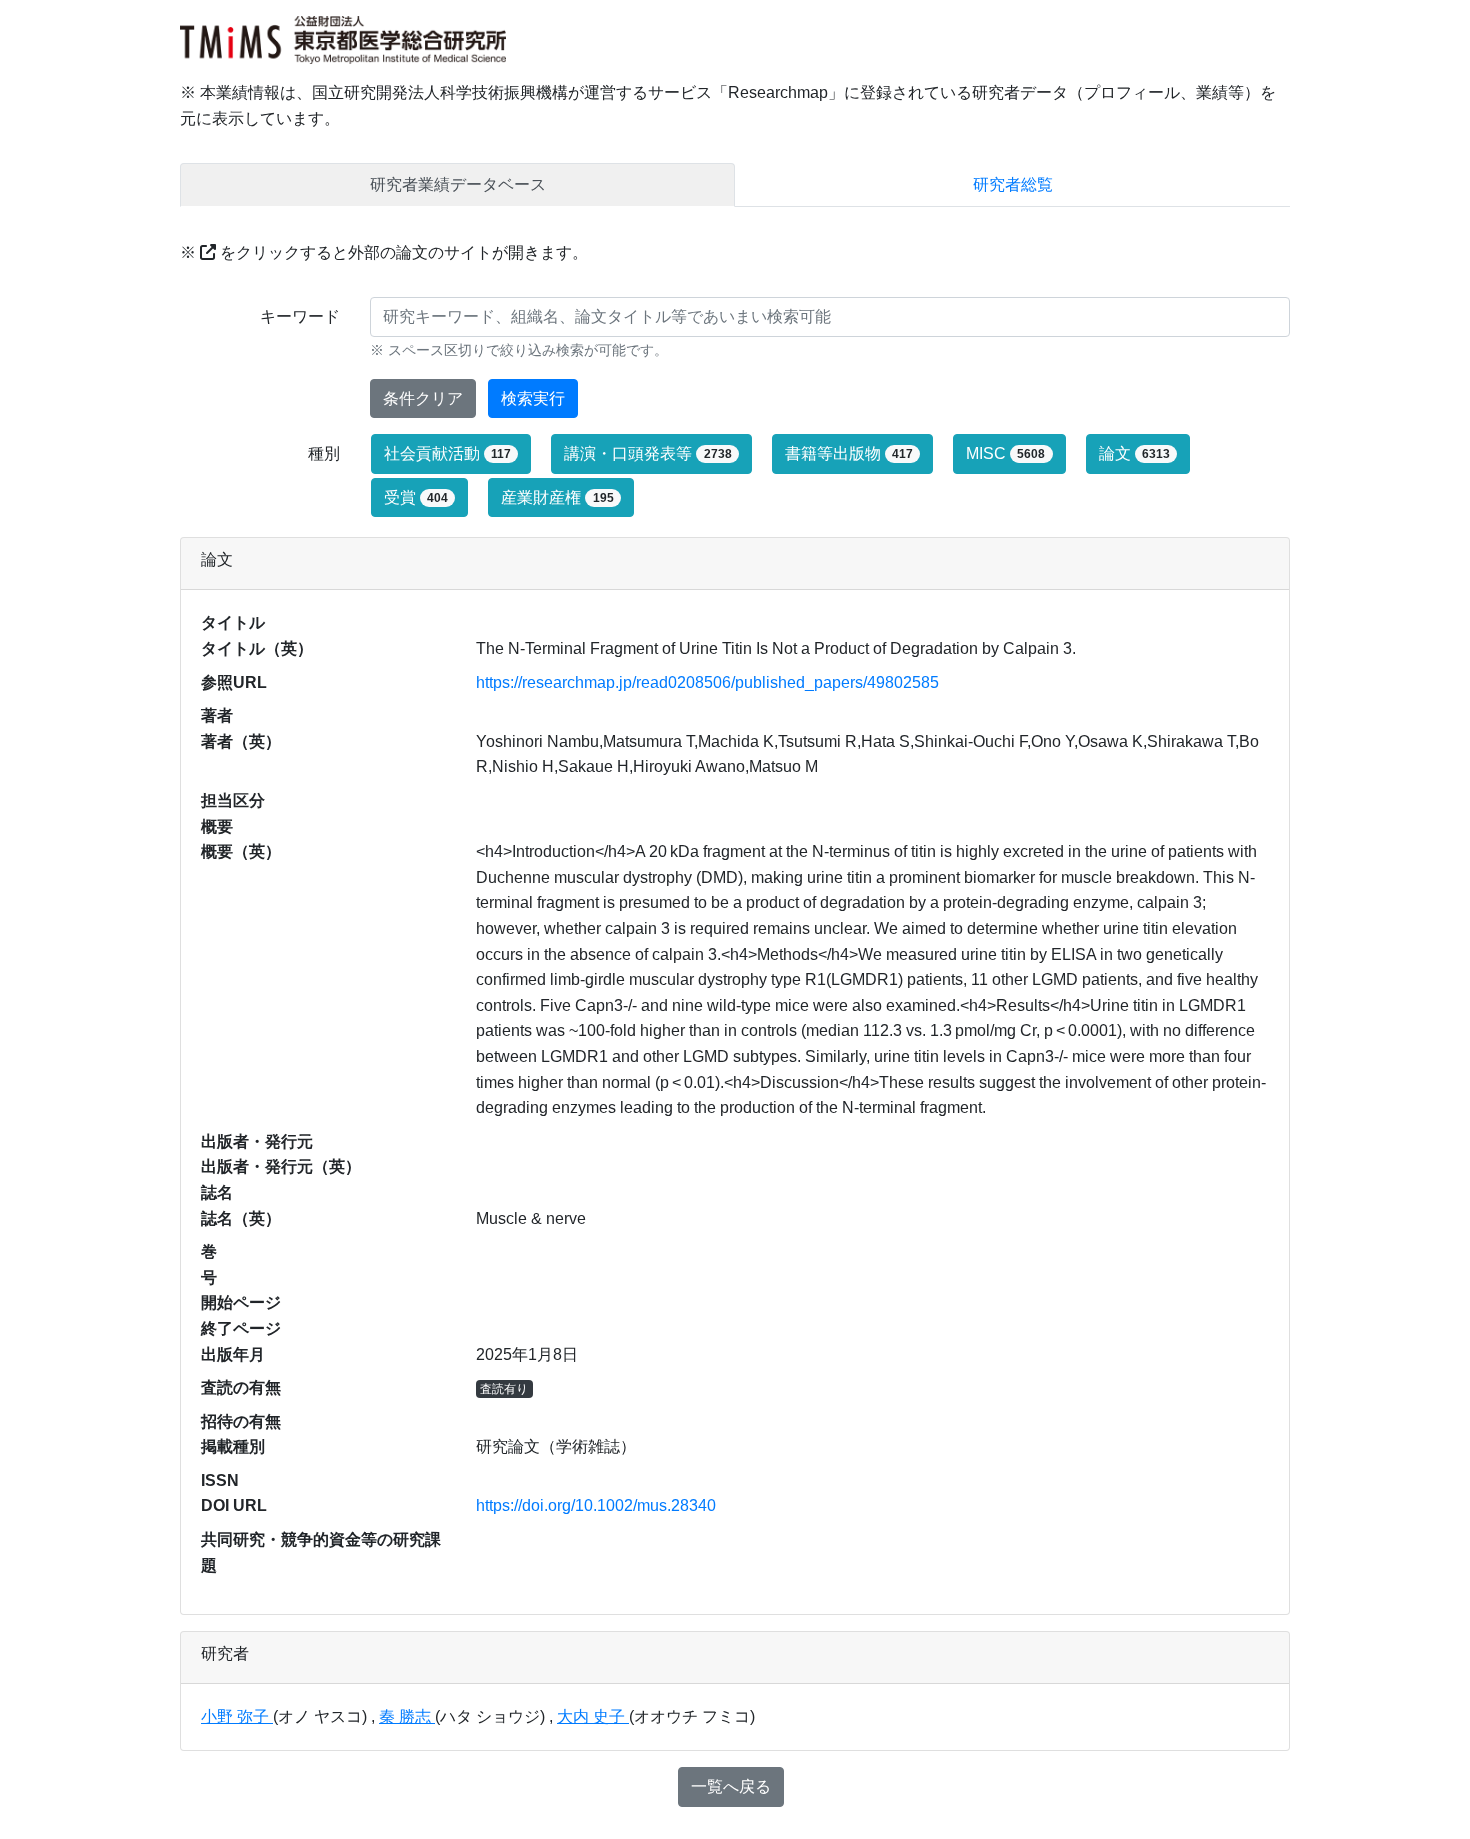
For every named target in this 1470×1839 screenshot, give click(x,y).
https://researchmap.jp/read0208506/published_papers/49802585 (707, 682)
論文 (1134, 453)
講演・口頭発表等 (647, 453)
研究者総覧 (1013, 184)
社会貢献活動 (447, 453)
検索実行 (533, 398)
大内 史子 (593, 1716)
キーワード (300, 316)
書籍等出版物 (849, 453)
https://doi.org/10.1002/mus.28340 (596, 1505)
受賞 (416, 497)
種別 (324, 453)
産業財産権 (557, 497)
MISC (1005, 453)
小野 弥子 (237, 1716)
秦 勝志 (407, 1716)
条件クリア (423, 398)
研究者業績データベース (458, 184)
